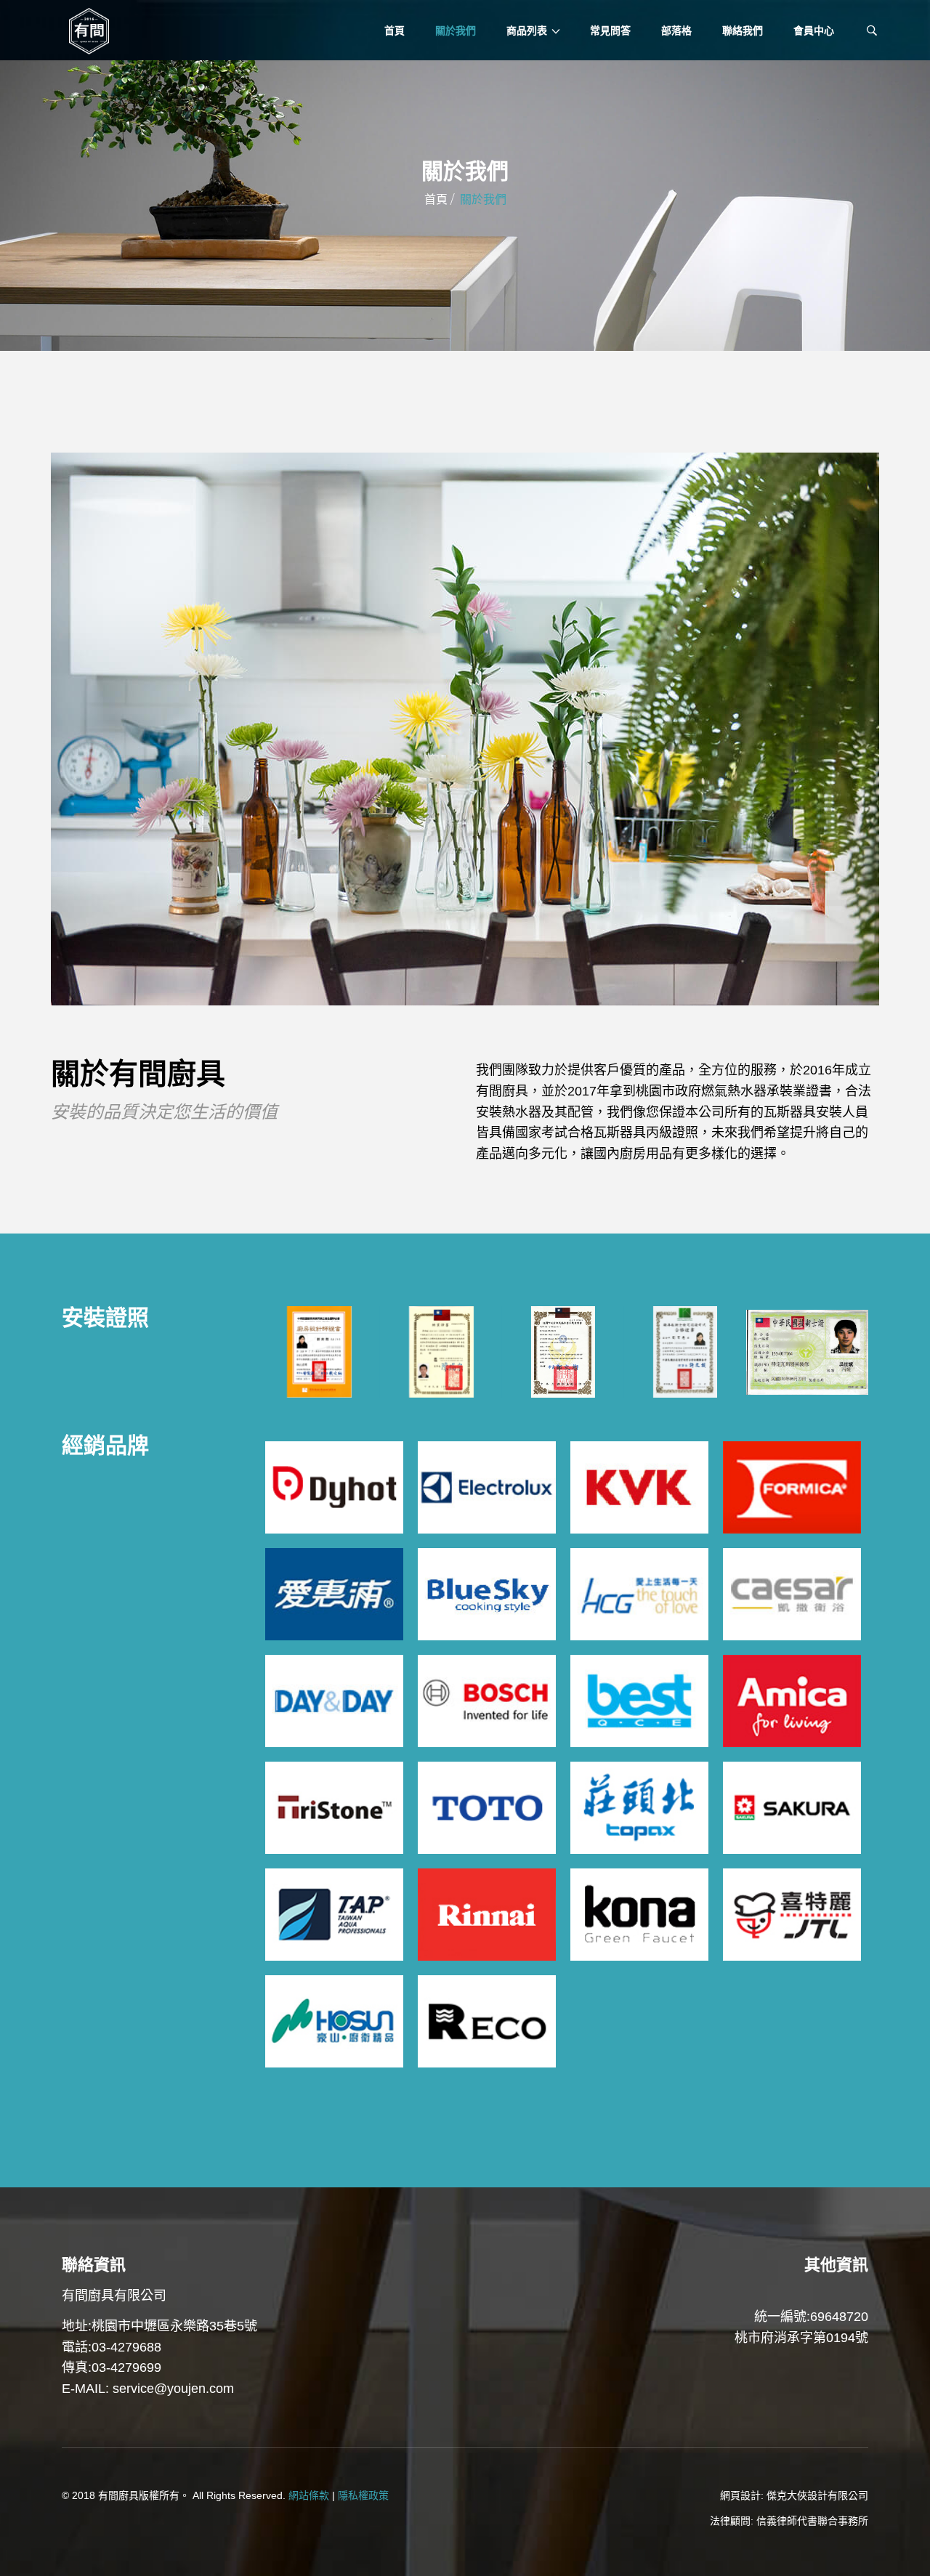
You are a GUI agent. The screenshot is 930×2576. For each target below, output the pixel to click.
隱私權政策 (363, 2495)
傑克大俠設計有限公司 (817, 2495)
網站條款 (309, 2495)
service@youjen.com (173, 2389)
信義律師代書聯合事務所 (812, 2521)
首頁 (436, 199)
